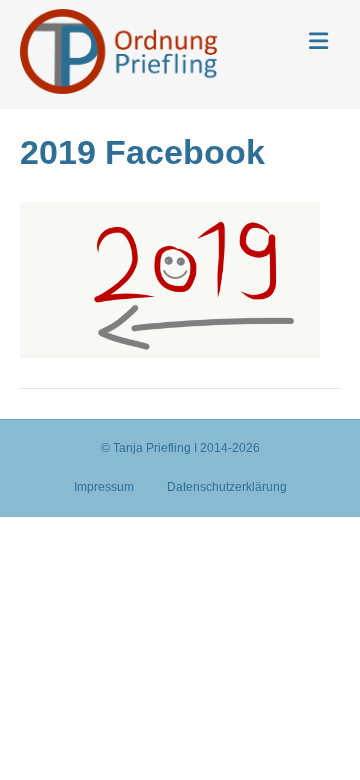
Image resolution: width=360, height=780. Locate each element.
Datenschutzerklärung (227, 487)
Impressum (104, 487)
